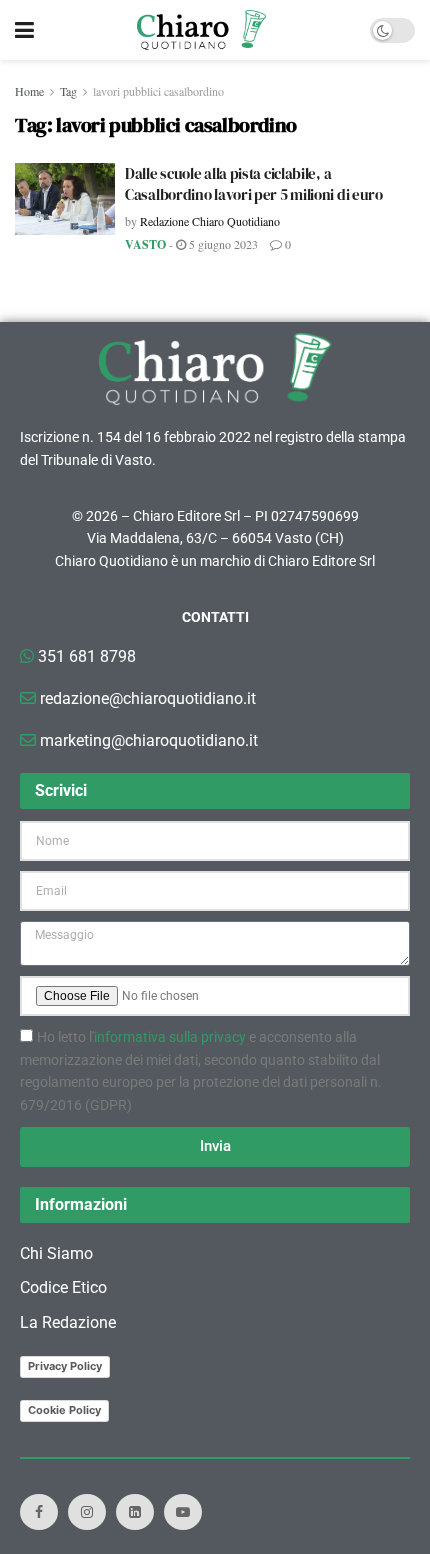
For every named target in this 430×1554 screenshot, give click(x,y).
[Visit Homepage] (201, 30)
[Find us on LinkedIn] (135, 1512)
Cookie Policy (64, 1410)
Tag (68, 91)
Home (29, 91)
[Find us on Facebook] (39, 1512)
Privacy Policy (65, 1366)
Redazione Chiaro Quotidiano (210, 221)
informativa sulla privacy (170, 1037)
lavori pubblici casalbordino (158, 91)
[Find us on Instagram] (87, 1512)
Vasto (145, 244)
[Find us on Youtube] (183, 1512)
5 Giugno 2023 (222, 244)
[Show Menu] (24, 30)
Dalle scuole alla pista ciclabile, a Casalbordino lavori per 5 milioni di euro (254, 184)
